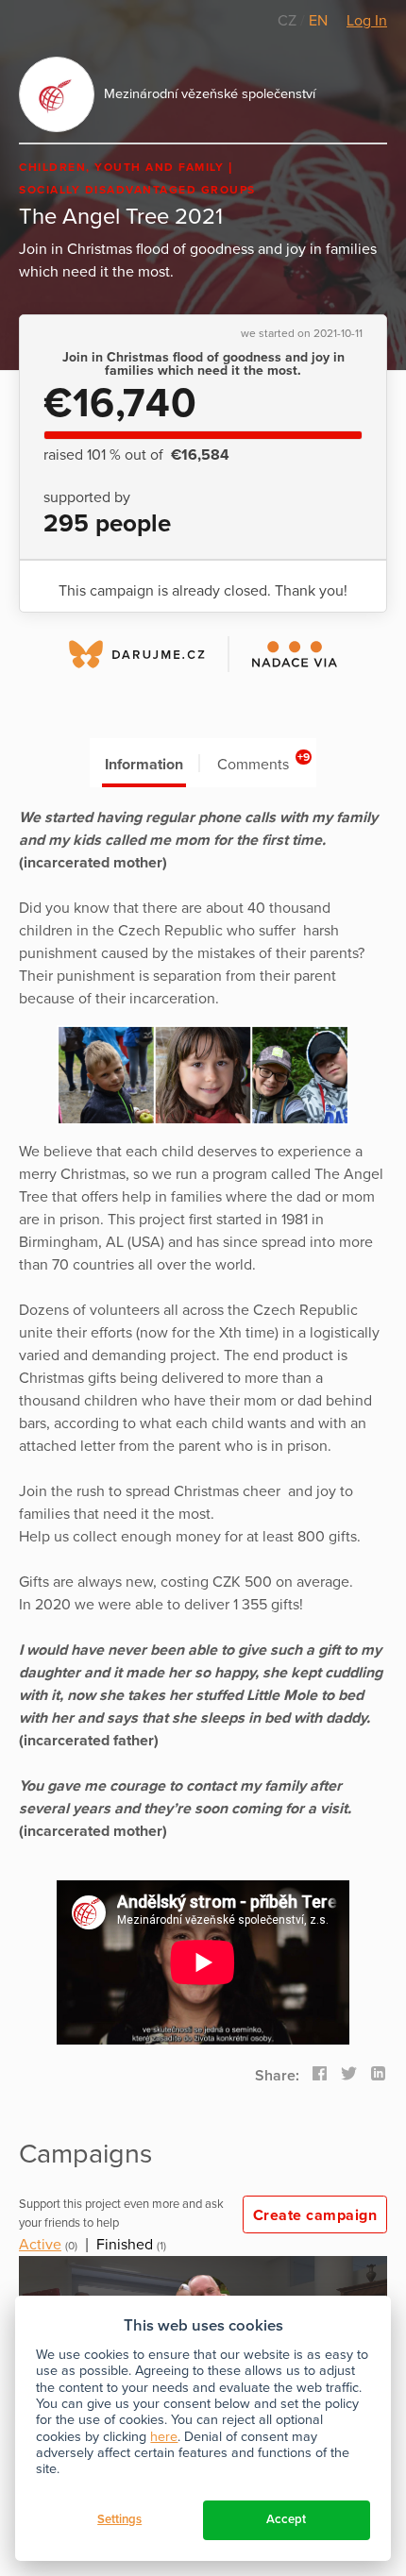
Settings (119, 2519)
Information (144, 765)
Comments (264, 762)
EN (318, 21)
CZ (289, 21)
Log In (367, 21)
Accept (286, 2519)
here (164, 2437)
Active (40, 2245)
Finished (125, 2245)
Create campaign (315, 2215)
